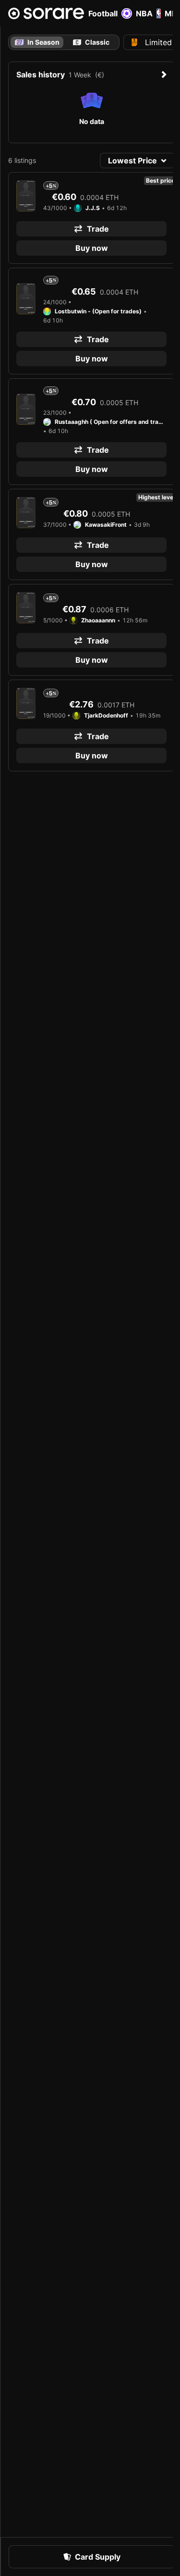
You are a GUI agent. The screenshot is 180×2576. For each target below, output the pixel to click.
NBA (144, 13)
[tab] (91, 42)
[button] (137, 161)
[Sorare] (46, 13)
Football (103, 13)
